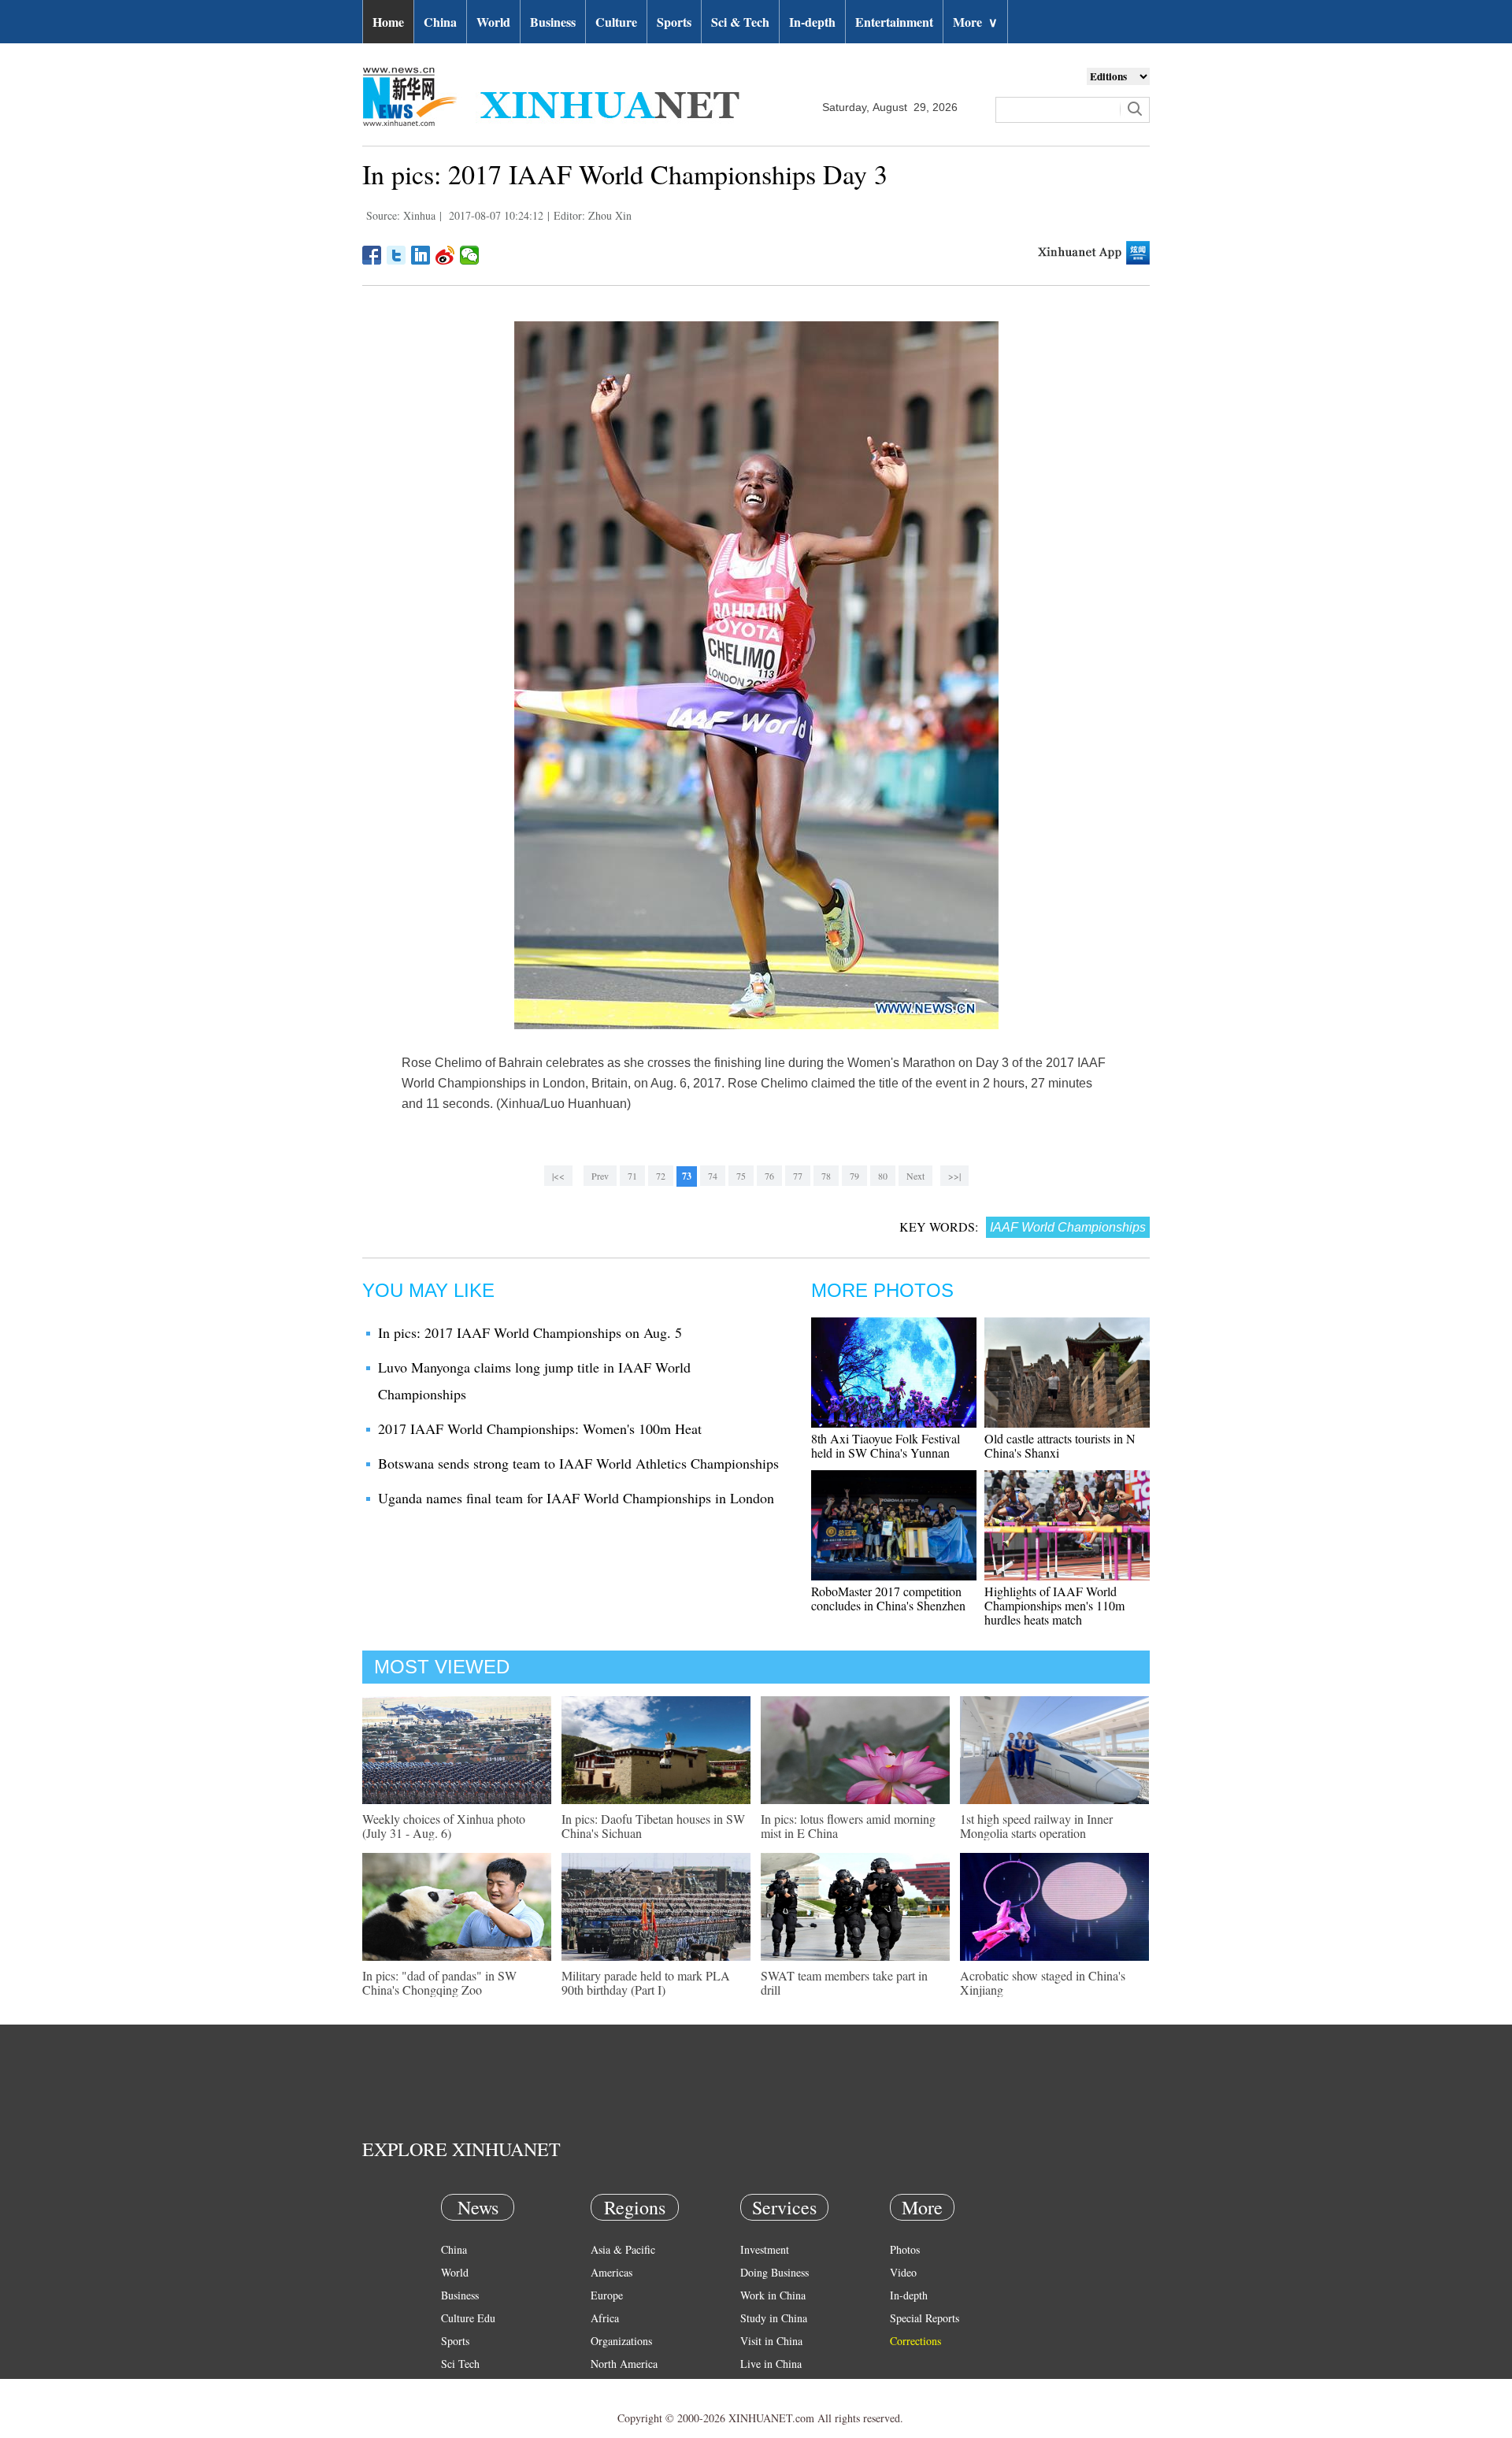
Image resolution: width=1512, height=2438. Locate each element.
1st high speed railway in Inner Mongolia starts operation (1036, 1826)
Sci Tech (460, 2364)
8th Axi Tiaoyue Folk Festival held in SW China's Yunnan (886, 1445)
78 (826, 1176)
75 (741, 1176)
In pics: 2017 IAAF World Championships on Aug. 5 (530, 1332)
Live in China (771, 2364)
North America (624, 2364)
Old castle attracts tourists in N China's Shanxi (1060, 1445)
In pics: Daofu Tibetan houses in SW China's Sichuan (653, 1826)
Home (388, 22)
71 (632, 1176)
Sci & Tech (740, 22)
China (440, 22)
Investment (765, 2249)
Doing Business (775, 2272)
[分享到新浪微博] (445, 255)
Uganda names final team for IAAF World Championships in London (576, 1498)
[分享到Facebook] (372, 255)
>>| (954, 1176)
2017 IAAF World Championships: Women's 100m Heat (540, 1428)
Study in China (774, 2318)
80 (883, 1176)
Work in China (773, 2295)
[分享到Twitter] (397, 255)
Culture (616, 22)
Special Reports (925, 2318)
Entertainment (894, 22)
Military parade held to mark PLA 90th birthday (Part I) (646, 1982)
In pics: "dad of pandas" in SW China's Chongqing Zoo (439, 1982)
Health (456, 2386)
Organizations (621, 2341)
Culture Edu (468, 2318)
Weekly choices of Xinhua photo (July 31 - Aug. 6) (444, 1826)
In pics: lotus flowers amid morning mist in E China (848, 1826)
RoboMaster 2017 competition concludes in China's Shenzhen (888, 1598)
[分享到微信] (470, 255)
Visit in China (771, 2341)
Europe (607, 2295)
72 (661, 1176)
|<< (558, 1176)
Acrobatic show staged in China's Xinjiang (1043, 1982)
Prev (600, 1176)
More (975, 22)
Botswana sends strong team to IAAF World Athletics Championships (578, 1463)
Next (915, 1176)
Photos (905, 2249)
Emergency (765, 2386)
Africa (605, 2318)
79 (854, 1176)
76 (769, 1176)
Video (903, 2272)
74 (713, 1176)
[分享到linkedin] (421, 255)
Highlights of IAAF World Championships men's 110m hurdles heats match (1054, 1605)
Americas (611, 2272)
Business (553, 22)
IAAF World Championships (1068, 1227)
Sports (674, 22)
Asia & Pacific (623, 2249)
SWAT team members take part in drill (844, 1982)
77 (798, 1176)
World (493, 22)
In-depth (812, 22)
